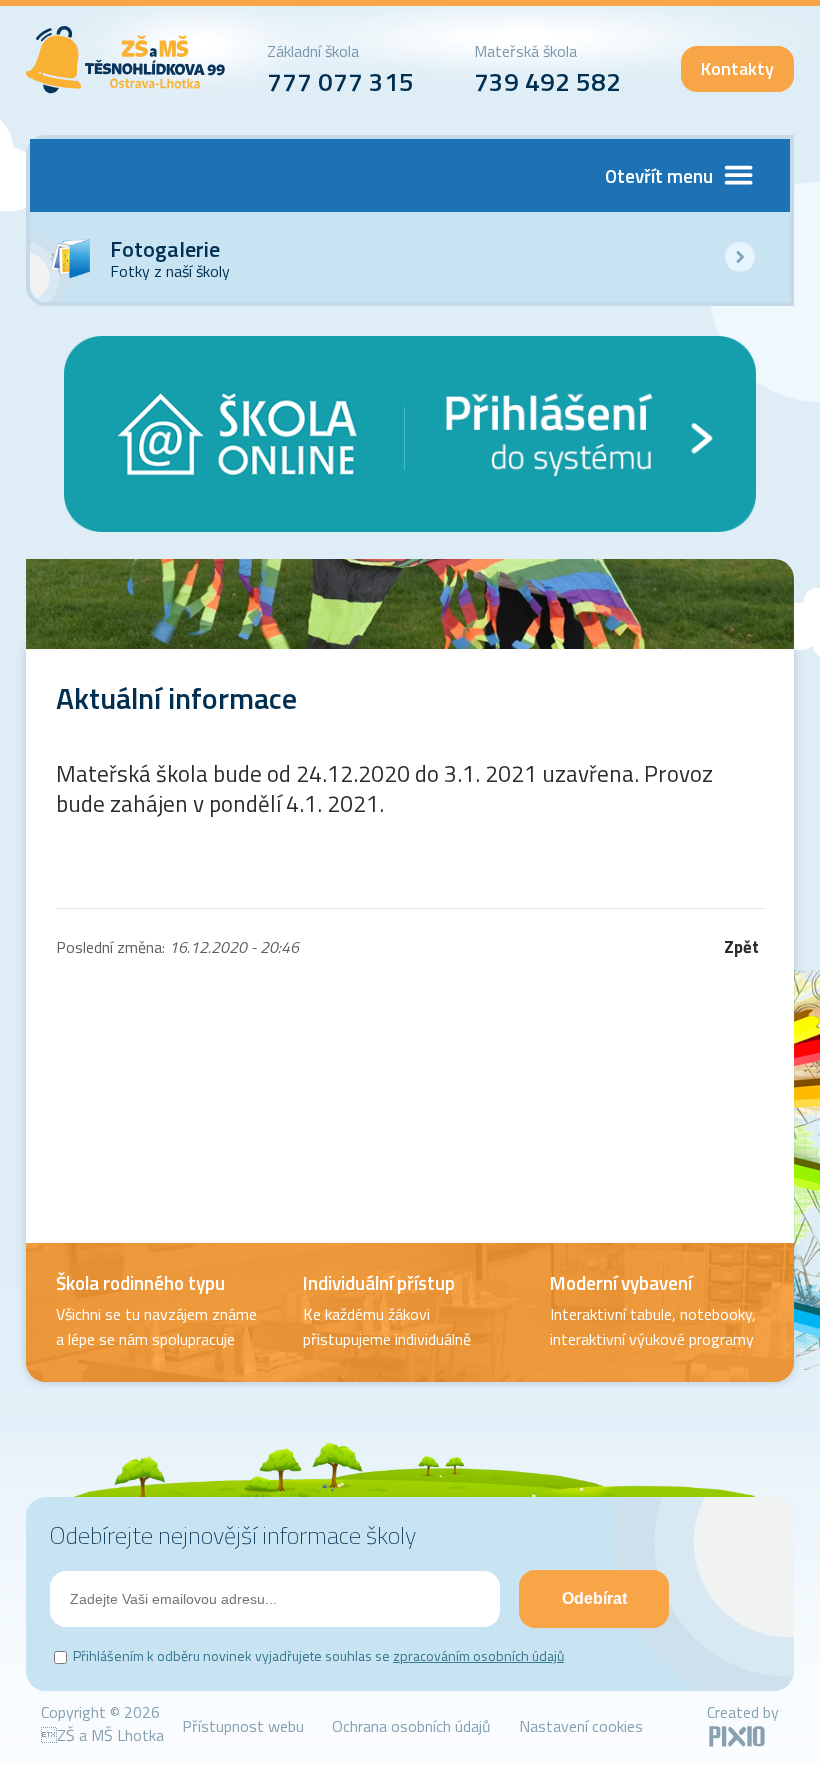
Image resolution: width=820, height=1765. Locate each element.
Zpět (741, 947)
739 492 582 (547, 81)
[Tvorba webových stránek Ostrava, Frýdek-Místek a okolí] (737, 1743)
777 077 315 (340, 81)
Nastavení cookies (581, 1726)
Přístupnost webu (243, 1726)
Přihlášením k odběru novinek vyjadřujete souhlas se (318, 1655)
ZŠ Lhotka (126, 60)
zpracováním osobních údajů (478, 1655)
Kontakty (737, 68)
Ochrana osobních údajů (411, 1726)
